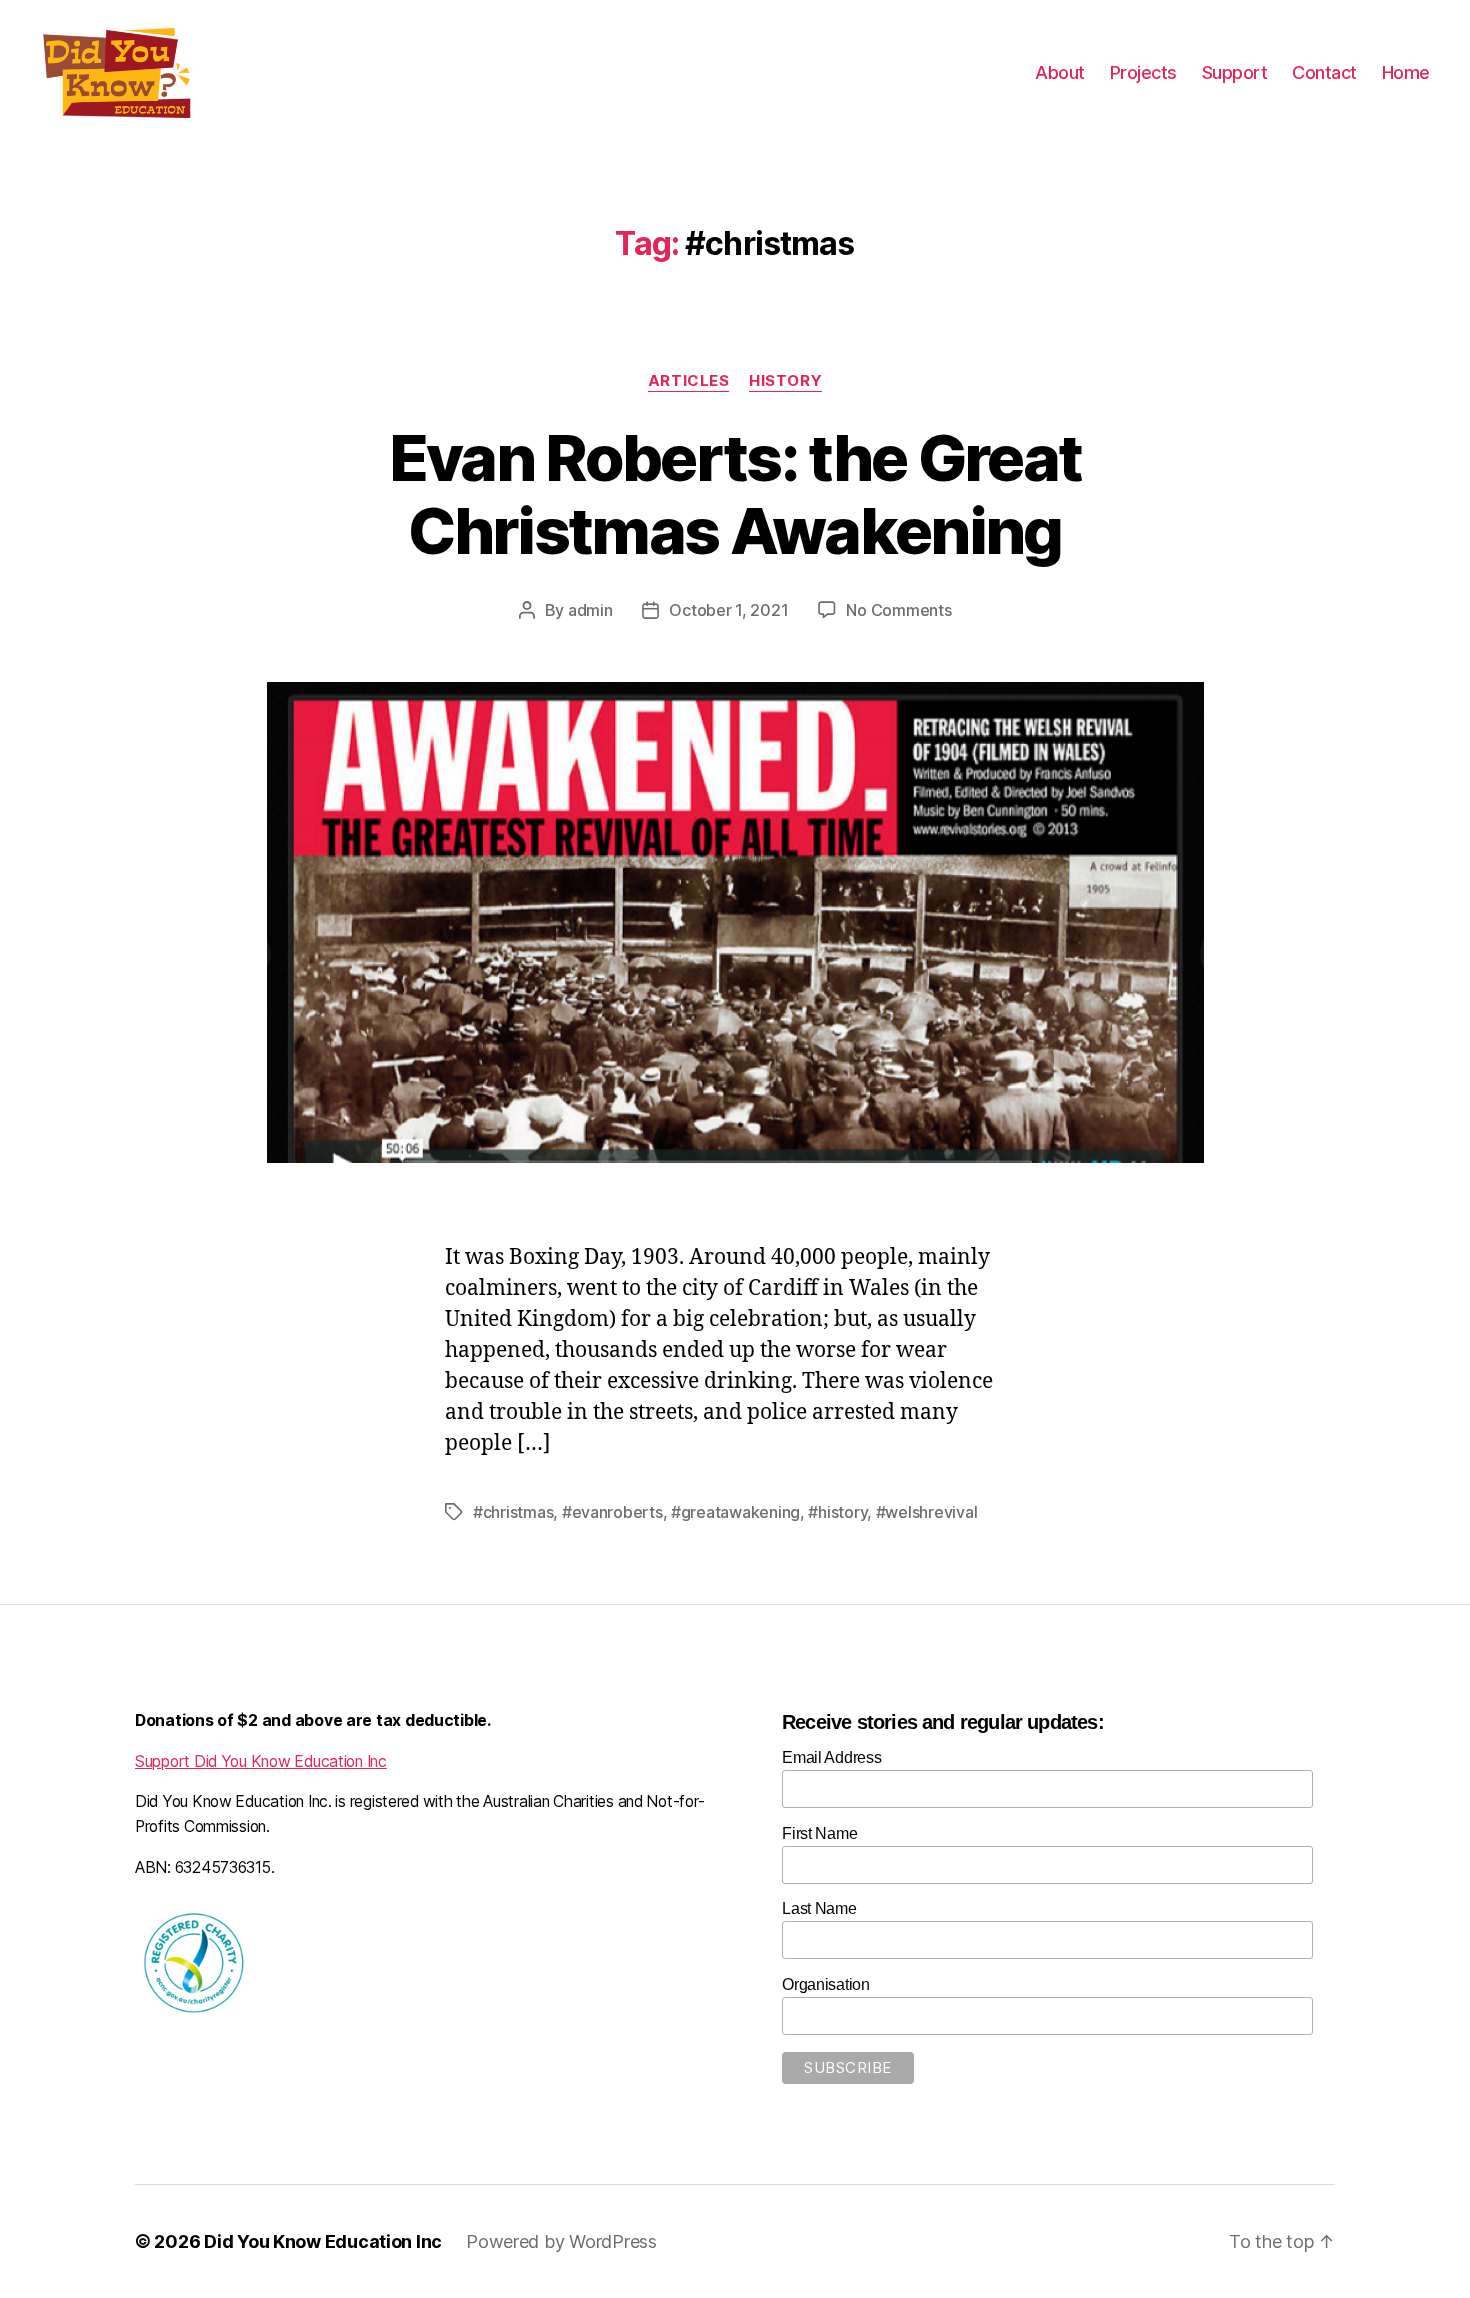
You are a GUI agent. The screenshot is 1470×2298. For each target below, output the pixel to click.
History (785, 381)
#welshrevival (927, 1512)
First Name (819, 1833)
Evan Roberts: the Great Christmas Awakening (735, 494)
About (1060, 72)
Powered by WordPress (561, 2241)
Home (1406, 72)
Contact (1324, 72)
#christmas (513, 1512)
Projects (1143, 72)
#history (837, 1512)
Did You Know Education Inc (323, 2241)
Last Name (819, 1908)
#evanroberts (612, 1512)
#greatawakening (735, 1512)
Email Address (832, 1757)
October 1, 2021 (728, 610)
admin (590, 610)
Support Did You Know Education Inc (261, 1761)
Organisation (826, 1984)
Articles (688, 381)
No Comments (898, 610)
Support (1235, 72)
